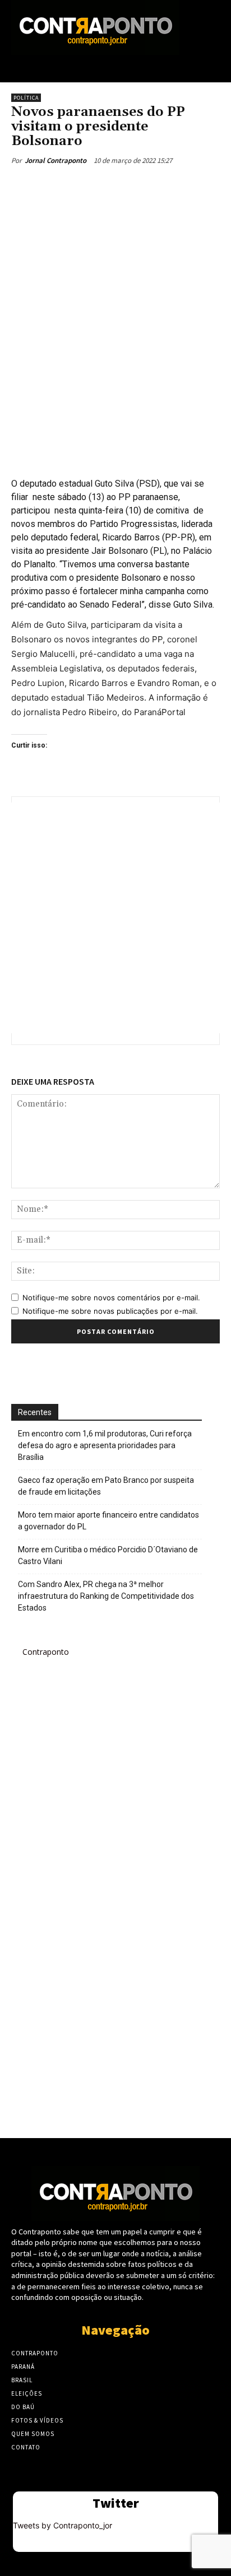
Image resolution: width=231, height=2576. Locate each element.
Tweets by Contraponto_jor (63, 2525)
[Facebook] (58, 186)
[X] (84, 186)
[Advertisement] (115, 330)
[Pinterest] (109, 186)
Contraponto (46, 1652)
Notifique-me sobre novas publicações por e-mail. (110, 1311)
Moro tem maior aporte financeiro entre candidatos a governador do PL (108, 1521)
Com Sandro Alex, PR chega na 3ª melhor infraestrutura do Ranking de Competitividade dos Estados (106, 1596)
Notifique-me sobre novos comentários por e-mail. (111, 1298)
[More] (161, 186)
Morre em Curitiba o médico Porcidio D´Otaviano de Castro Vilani (108, 1555)
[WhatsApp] (135, 186)
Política (26, 98)
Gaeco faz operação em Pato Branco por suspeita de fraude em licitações (106, 1486)
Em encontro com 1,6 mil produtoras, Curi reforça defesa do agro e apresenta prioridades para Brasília (105, 1445)
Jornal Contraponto (56, 160)
